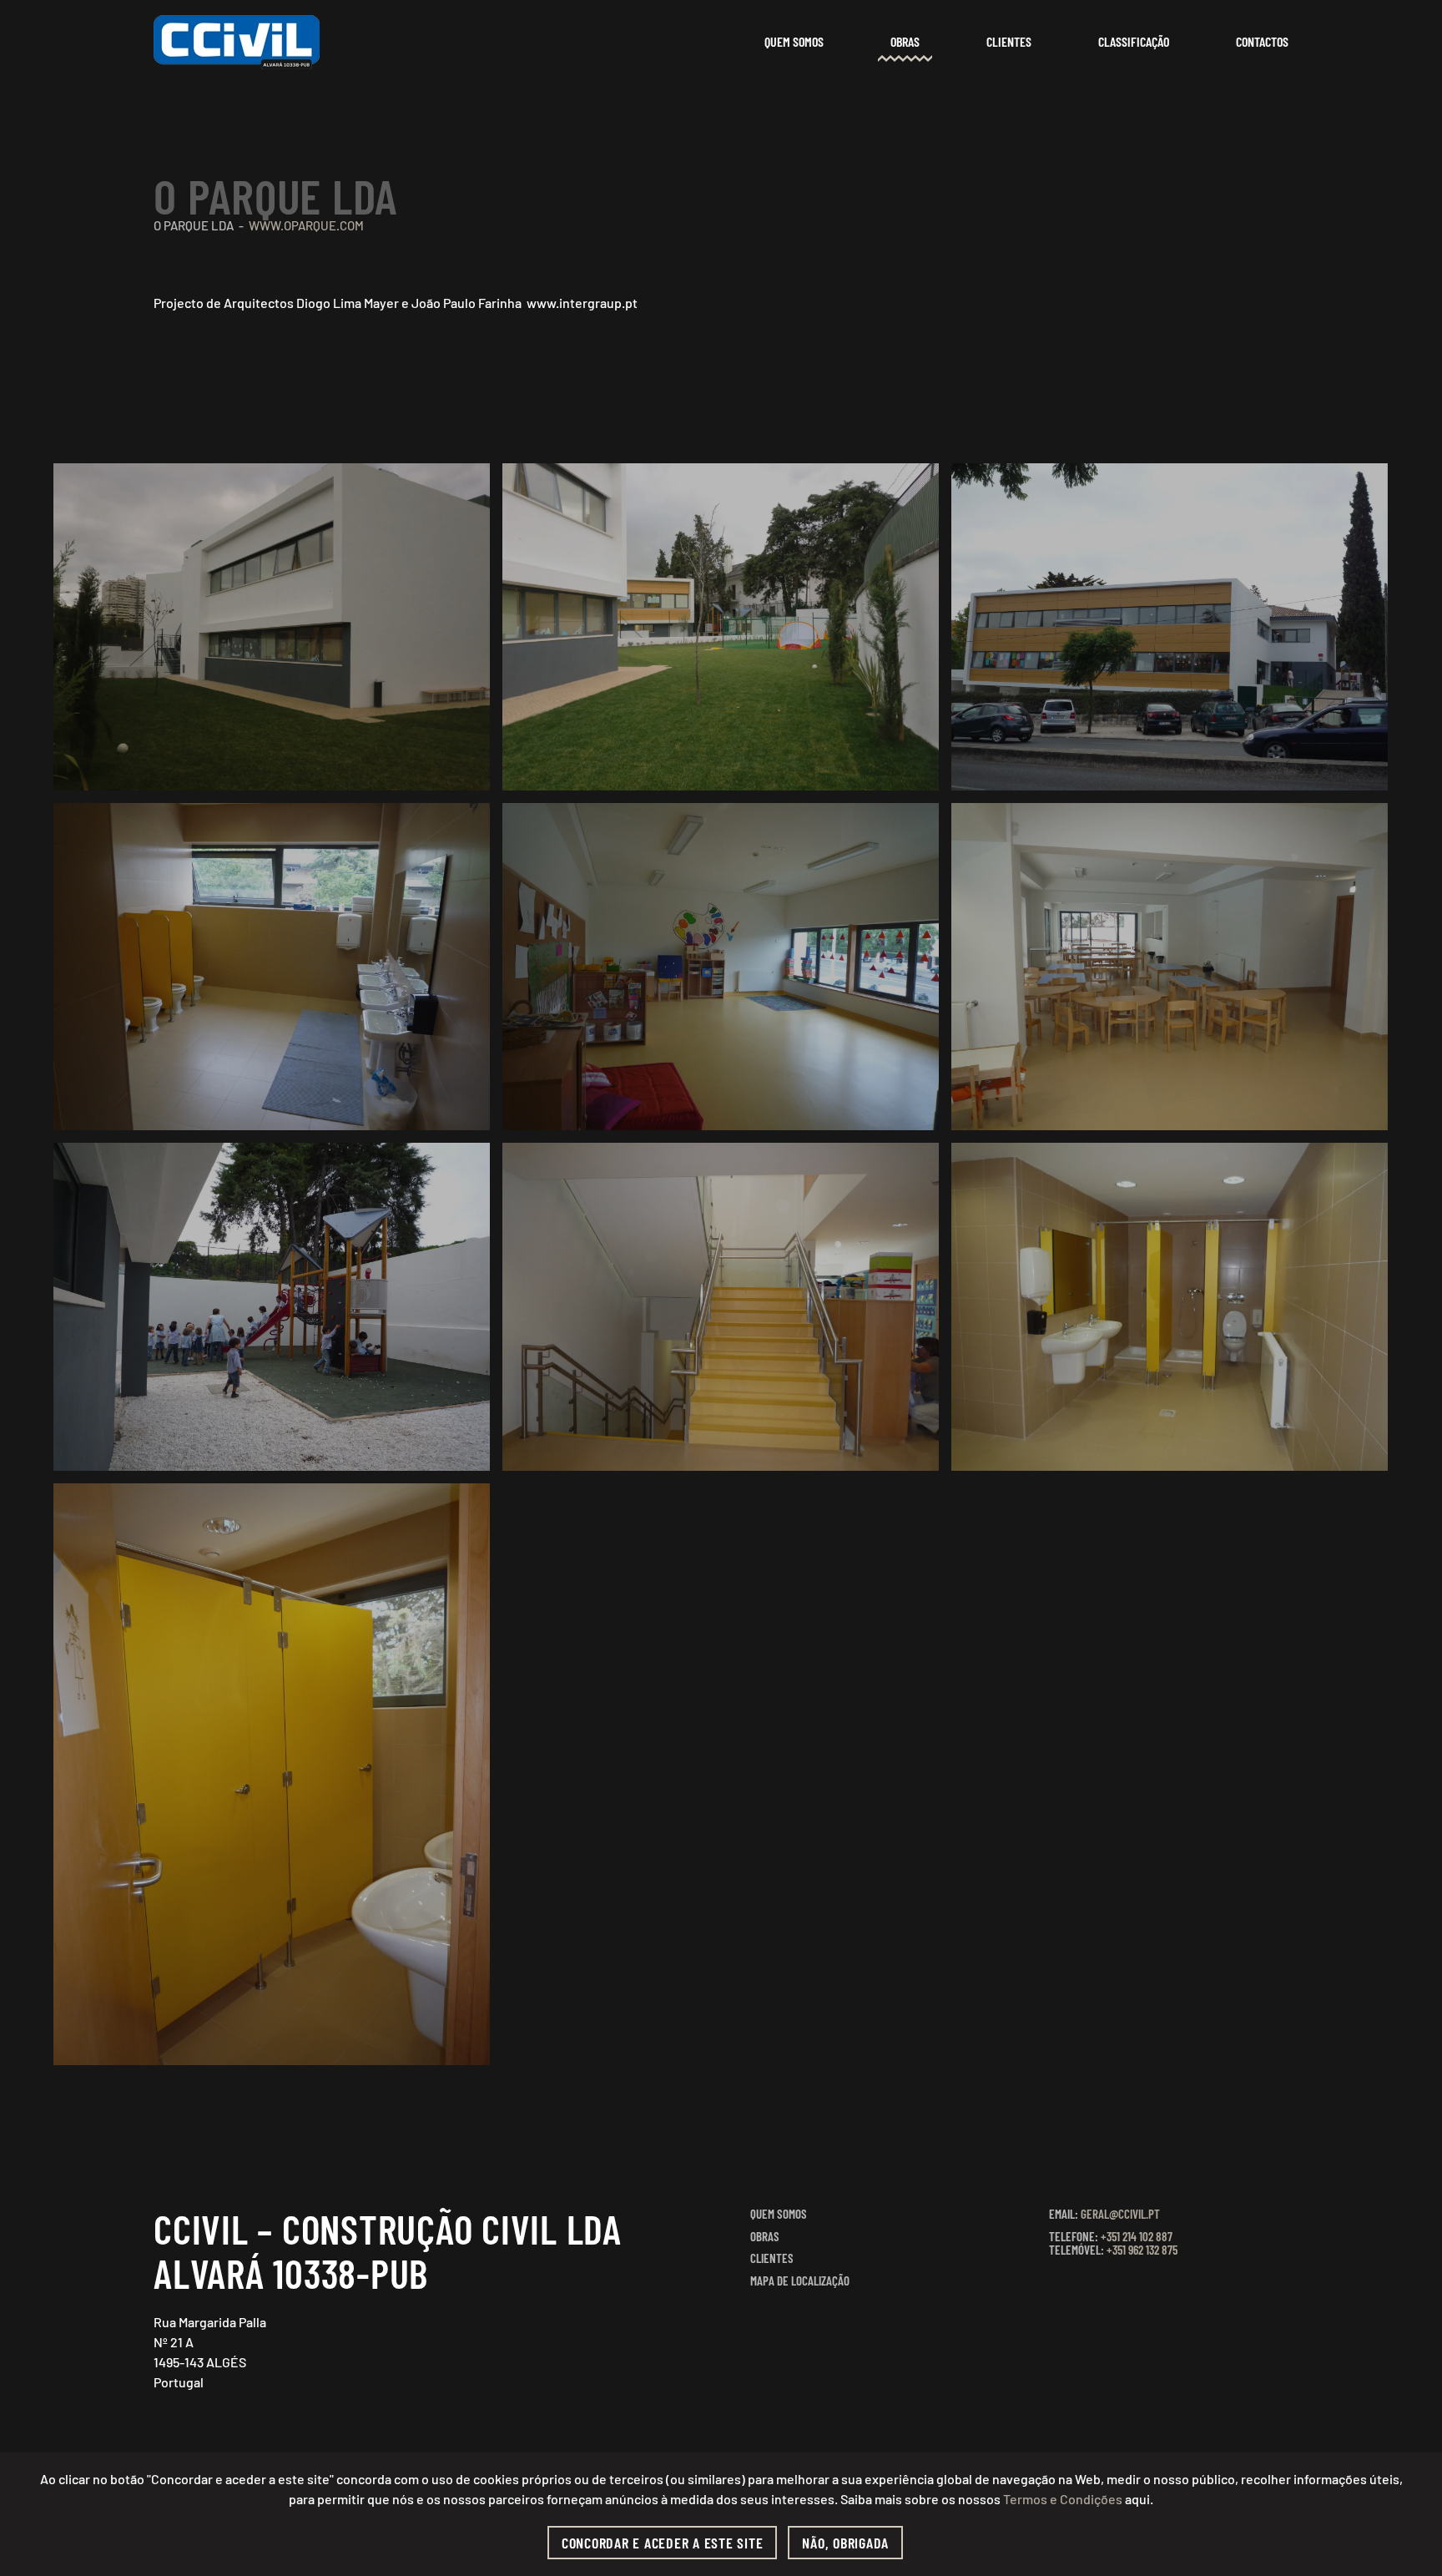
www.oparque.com (306, 225)
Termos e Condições (1063, 2499)
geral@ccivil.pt (1120, 2214)
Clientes (1009, 41)
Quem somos (794, 41)
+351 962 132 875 (1142, 2250)
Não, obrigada (845, 2543)
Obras (905, 41)
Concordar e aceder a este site (663, 2543)
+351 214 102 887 (1137, 2236)
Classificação (1134, 41)
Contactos (1262, 41)
